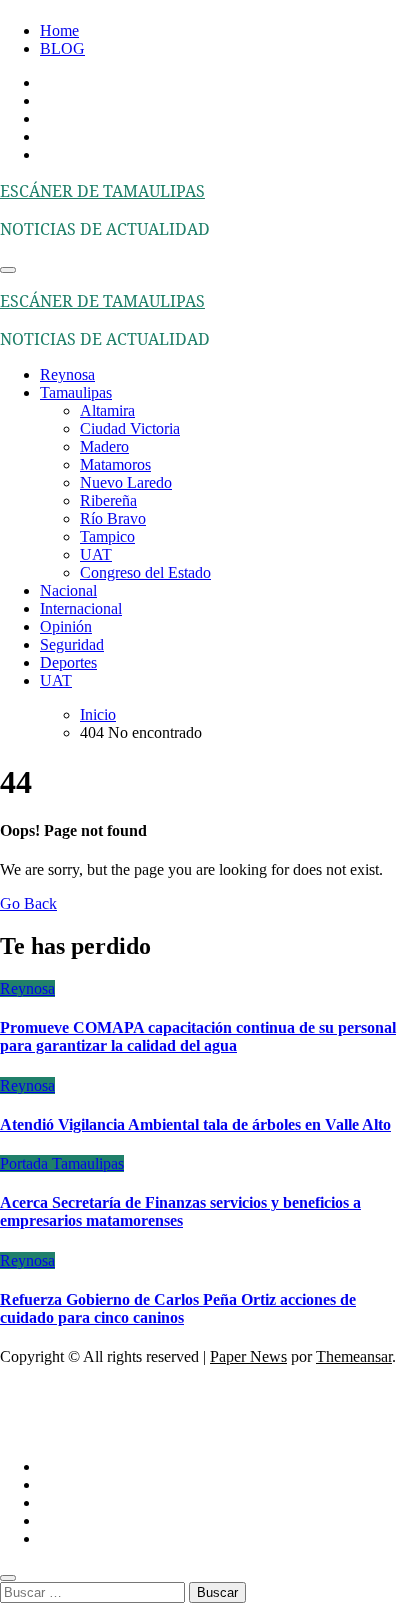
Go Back (28, 903)
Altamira (107, 410)
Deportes (68, 662)
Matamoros (115, 464)
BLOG (62, 48)
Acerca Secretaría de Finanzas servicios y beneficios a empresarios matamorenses (180, 1211)
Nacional (68, 590)
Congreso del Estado (145, 572)
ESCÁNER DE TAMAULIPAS (102, 191)
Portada (26, 1163)
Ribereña (108, 500)
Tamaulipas (76, 392)
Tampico (107, 536)
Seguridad (72, 644)
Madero (104, 446)
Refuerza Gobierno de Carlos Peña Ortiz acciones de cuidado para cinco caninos (178, 1308)
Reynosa (67, 374)
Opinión (66, 626)
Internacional (81, 608)
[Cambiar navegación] (8, 270)
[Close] (8, 1578)
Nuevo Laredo (126, 482)
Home (59, 30)
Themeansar (354, 1356)
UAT (96, 554)
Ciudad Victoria (130, 428)
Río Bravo (113, 518)
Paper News (248, 1356)
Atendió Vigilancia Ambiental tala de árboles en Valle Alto (195, 1124)
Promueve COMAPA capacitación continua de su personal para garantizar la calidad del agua (198, 1036)
